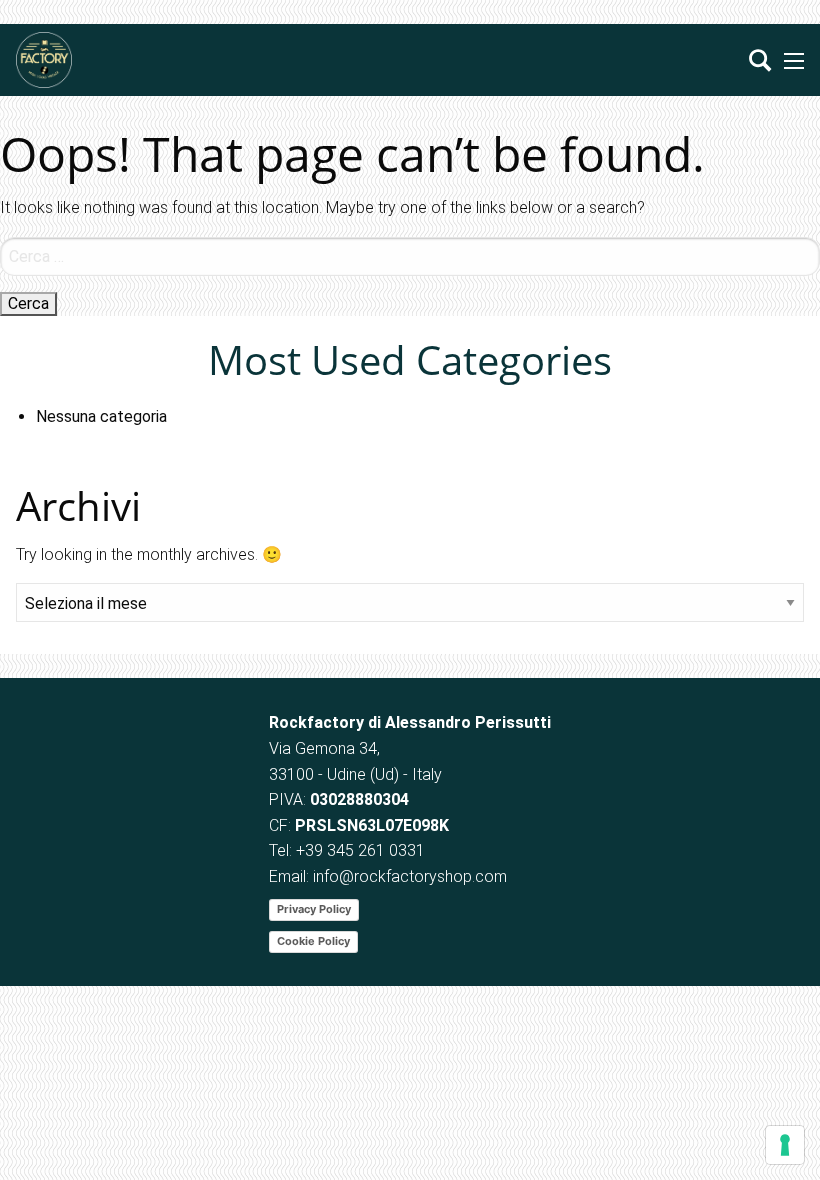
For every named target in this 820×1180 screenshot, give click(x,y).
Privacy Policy (314, 909)
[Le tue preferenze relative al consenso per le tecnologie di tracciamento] (785, 1145)
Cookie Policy (313, 941)
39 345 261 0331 (365, 850)
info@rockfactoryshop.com (410, 876)
